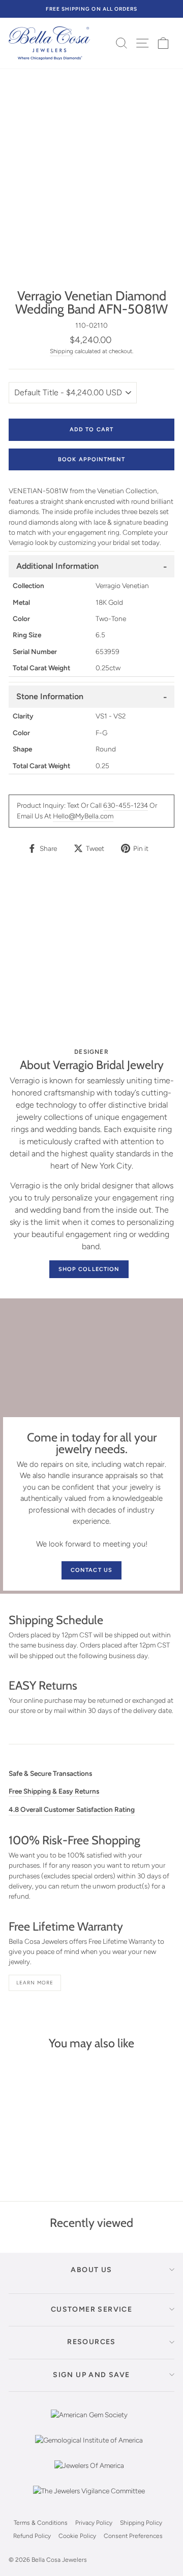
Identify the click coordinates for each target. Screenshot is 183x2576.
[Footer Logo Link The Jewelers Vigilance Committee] (89, 2498)
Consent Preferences (133, 2536)
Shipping (62, 351)
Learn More (35, 1983)
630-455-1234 (126, 805)
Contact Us (91, 1570)
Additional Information (57, 566)
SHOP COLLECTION (89, 1269)
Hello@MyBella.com (83, 816)
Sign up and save (91, 2375)
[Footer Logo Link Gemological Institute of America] (89, 2448)
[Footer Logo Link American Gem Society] (89, 2422)
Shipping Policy (141, 2523)
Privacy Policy (94, 2523)
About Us (91, 2270)
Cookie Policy (77, 2536)
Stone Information (50, 696)
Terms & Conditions (41, 2523)
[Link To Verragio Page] (91, 957)
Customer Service (91, 2309)
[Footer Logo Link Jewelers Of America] (89, 2473)
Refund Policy (32, 2536)
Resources (91, 2342)
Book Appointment (91, 459)
